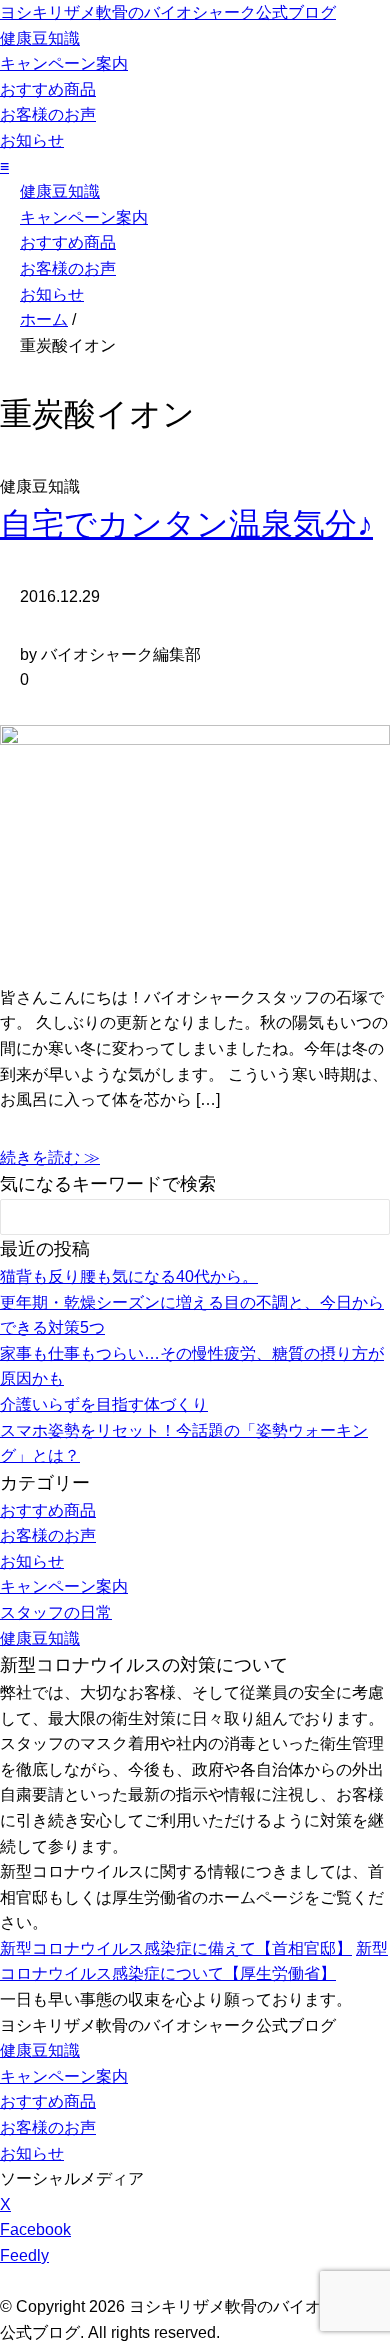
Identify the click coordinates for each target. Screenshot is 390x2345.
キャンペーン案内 (64, 63)
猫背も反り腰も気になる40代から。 (129, 1276)
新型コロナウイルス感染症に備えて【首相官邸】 (176, 1948)
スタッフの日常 (56, 1612)
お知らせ (32, 140)
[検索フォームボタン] (361, 1220)
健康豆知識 (40, 38)
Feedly (24, 2255)
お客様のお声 (48, 114)
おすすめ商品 (48, 89)
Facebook (35, 2229)
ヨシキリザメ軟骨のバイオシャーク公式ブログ (168, 12)
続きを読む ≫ (50, 1157)
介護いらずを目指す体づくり (104, 1404)
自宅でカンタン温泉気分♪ (186, 524)
